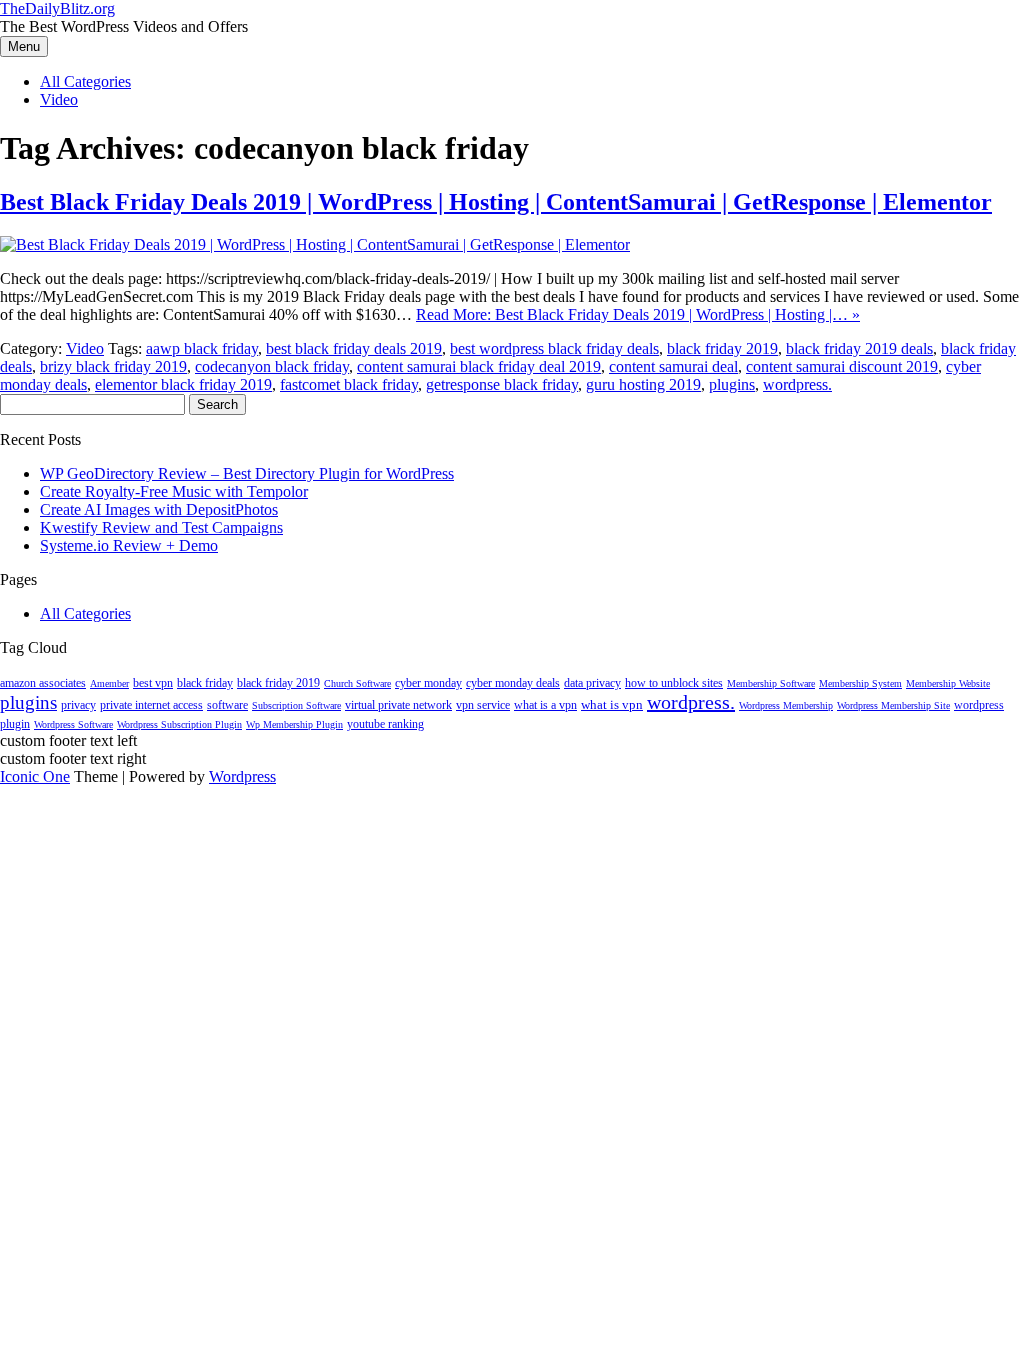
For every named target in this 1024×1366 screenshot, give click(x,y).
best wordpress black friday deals (554, 348)
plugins (732, 384)
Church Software (357, 683)
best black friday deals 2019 (354, 348)
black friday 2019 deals (859, 348)
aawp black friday (202, 348)
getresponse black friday (502, 384)
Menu (24, 46)
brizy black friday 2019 (113, 366)
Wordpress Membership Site (893, 705)
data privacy (592, 683)
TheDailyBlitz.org (57, 8)
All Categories (85, 81)
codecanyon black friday (272, 366)
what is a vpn (545, 705)
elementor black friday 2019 (183, 384)
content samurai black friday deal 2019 (479, 366)
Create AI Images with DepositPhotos (159, 509)
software (227, 705)
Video (59, 99)
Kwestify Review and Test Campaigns (161, 527)
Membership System (860, 683)
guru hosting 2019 (643, 384)
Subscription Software (296, 705)
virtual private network (398, 705)
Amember (109, 683)
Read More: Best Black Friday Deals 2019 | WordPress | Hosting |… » (638, 314)
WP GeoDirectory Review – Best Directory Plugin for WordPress (247, 473)
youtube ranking (385, 724)
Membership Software (771, 683)
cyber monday (428, 683)
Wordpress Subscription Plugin (179, 724)
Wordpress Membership (786, 705)
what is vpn (612, 704)
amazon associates (43, 683)
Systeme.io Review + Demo (129, 545)
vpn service (483, 705)
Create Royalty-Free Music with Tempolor (174, 491)
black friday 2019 (722, 348)
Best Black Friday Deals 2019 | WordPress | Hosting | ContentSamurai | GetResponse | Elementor (496, 202)
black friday (205, 683)
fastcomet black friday (349, 384)
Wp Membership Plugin (294, 724)
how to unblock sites (674, 683)
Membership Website (948, 683)
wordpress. (797, 384)
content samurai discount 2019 (842, 366)
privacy (78, 705)
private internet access (151, 705)
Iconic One (35, 776)
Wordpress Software (73, 724)
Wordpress (242, 776)
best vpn (153, 683)
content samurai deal (673, 366)
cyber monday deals (513, 683)
